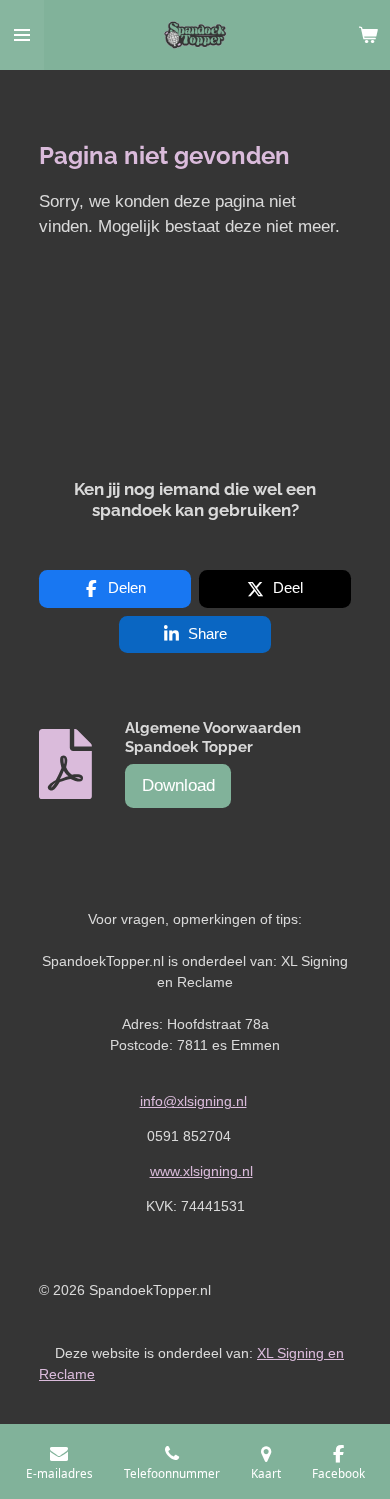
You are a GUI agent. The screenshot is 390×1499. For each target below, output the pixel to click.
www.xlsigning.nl (201, 1171)
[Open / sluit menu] (22, 35)
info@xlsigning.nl (193, 1101)
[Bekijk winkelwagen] (368, 35)
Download (178, 785)
